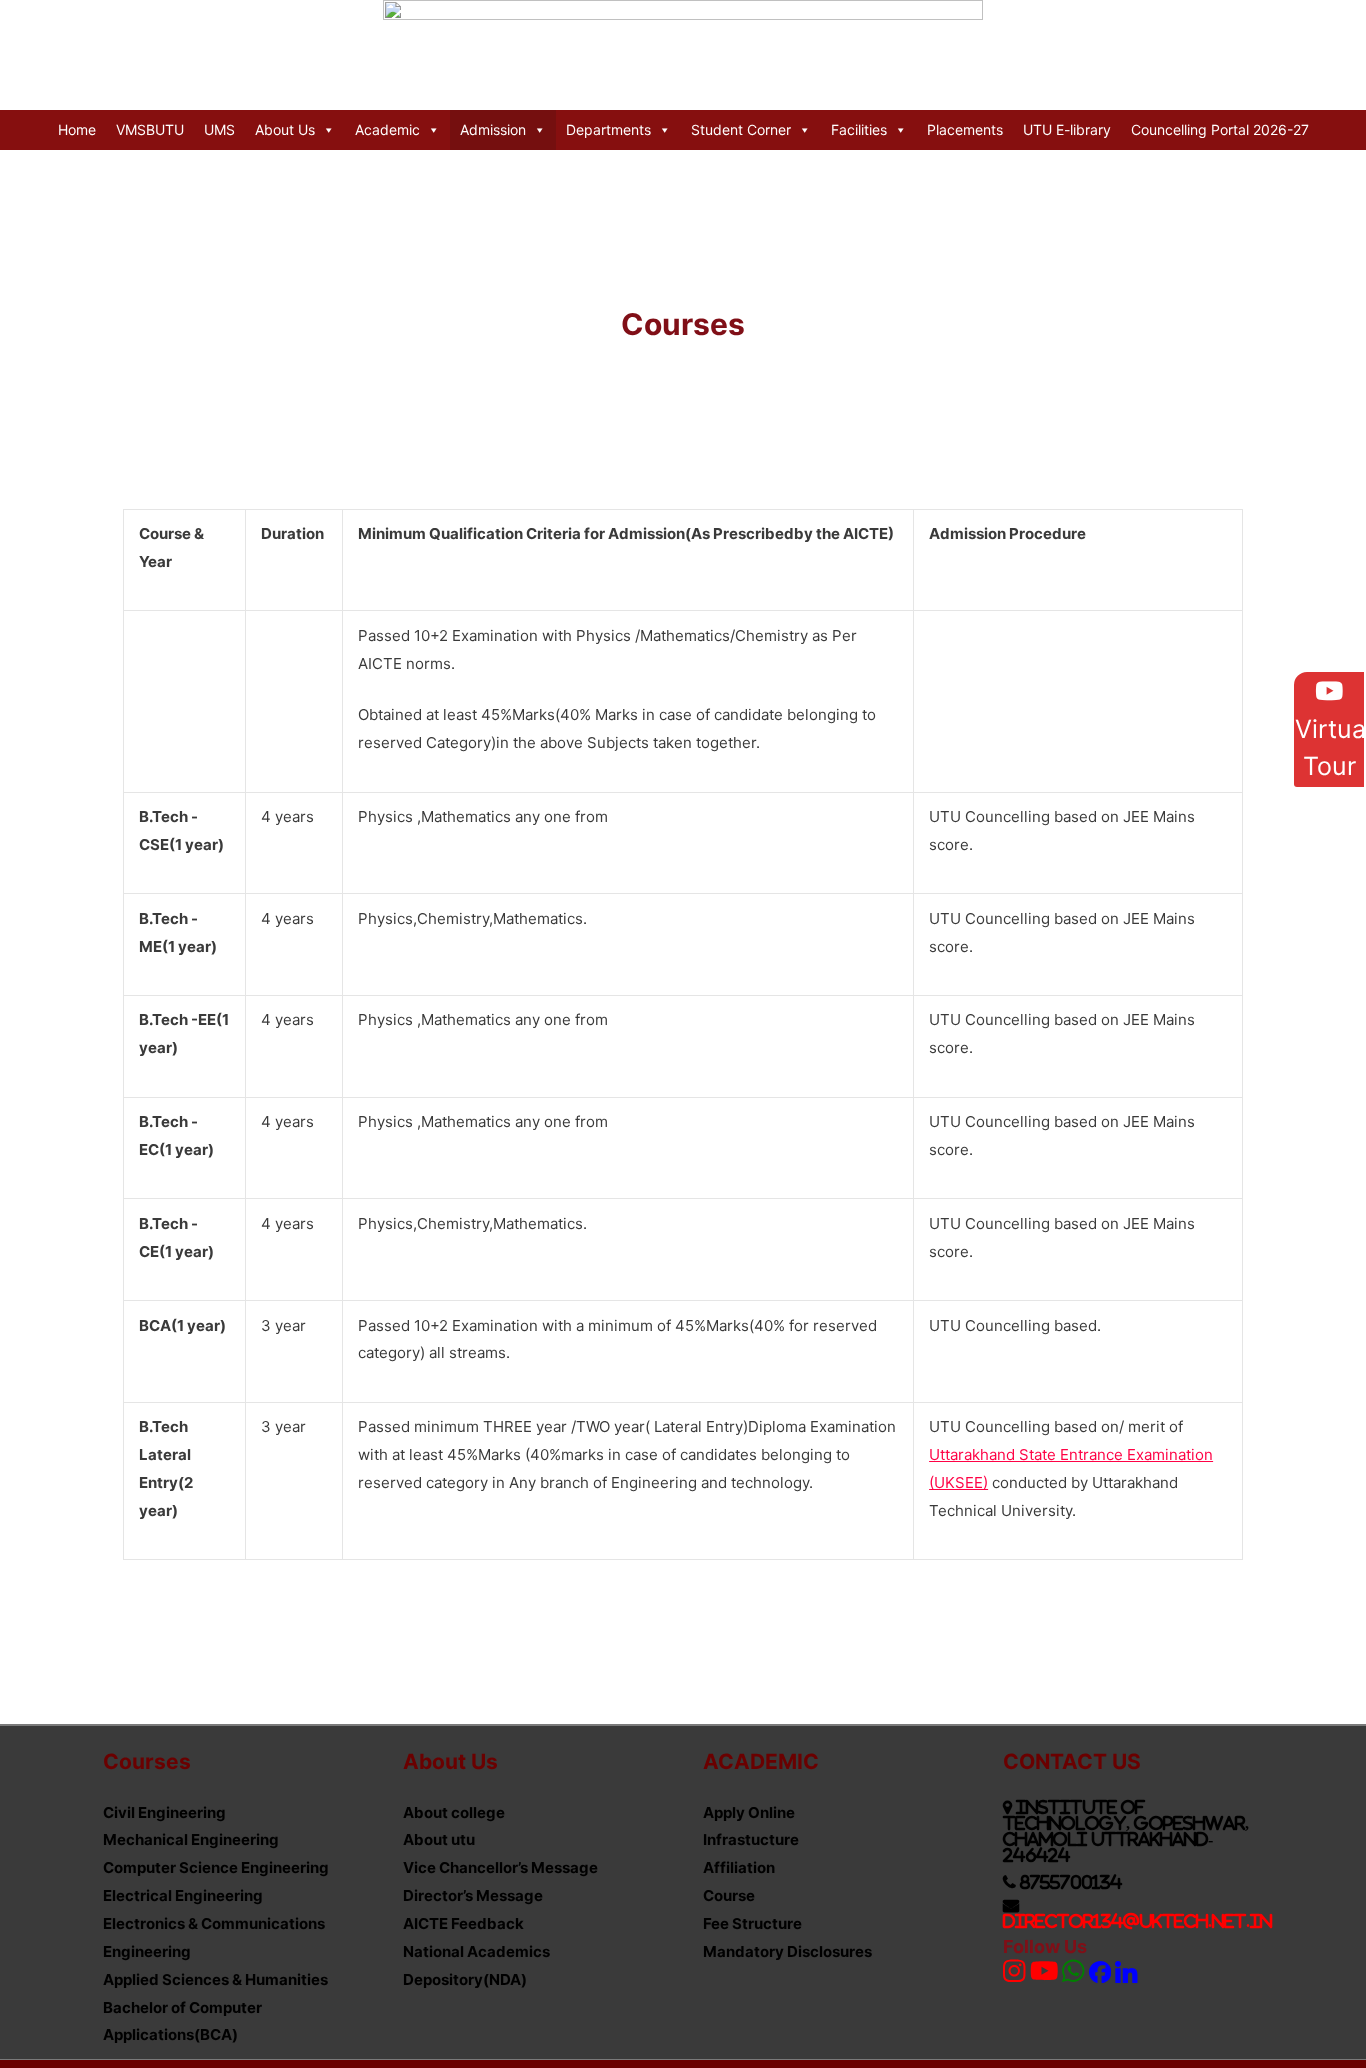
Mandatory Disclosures (787, 1951)
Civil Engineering (164, 1812)
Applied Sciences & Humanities (215, 1979)
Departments (608, 129)
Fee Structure (752, 1923)
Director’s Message (473, 1895)
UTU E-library (1067, 129)
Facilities (859, 129)
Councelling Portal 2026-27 (1220, 129)
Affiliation (739, 1867)
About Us (285, 129)
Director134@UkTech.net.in (1137, 1921)
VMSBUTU (150, 129)
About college (454, 1812)
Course (729, 1895)
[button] (1329, 729)
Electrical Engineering (183, 1895)
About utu (439, 1839)
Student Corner (741, 129)
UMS (219, 129)
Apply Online (749, 1812)
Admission (493, 129)
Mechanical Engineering (191, 1839)
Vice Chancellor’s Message (500, 1867)
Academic (387, 129)
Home (77, 129)
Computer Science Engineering (216, 1867)
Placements (965, 129)
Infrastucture (751, 1839)
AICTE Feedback (463, 1923)
